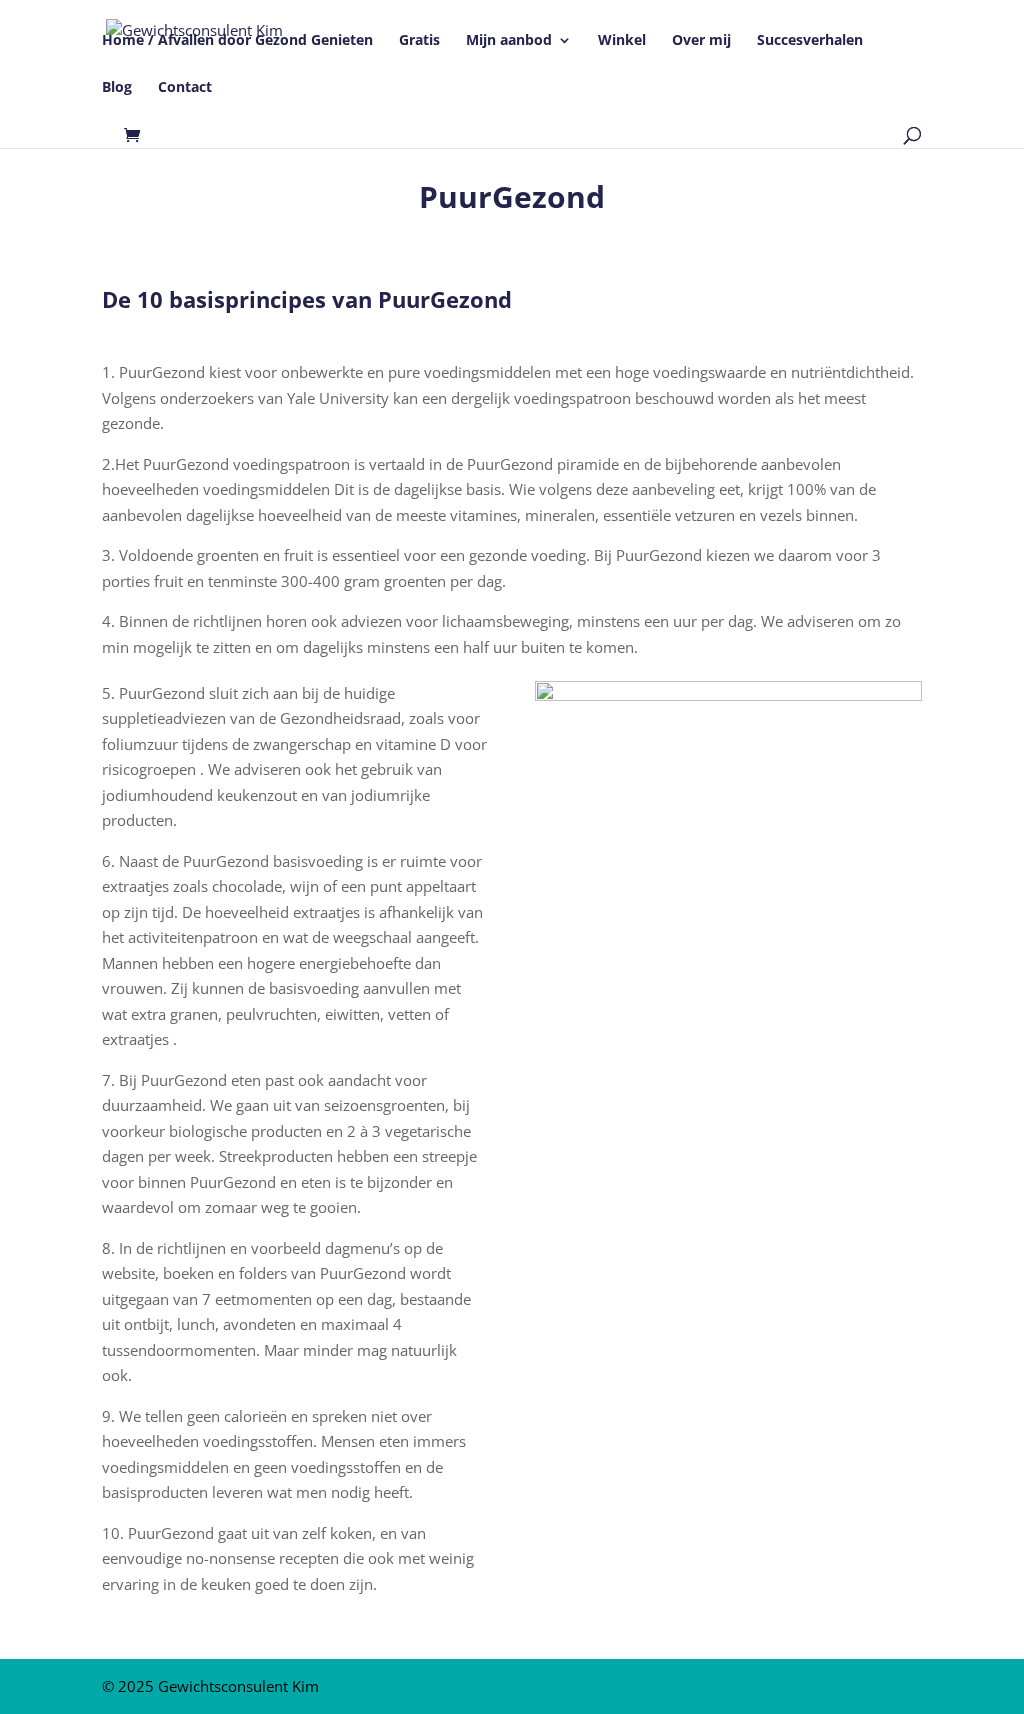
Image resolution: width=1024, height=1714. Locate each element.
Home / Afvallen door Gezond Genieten (237, 41)
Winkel (622, 41)
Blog (117, 88)
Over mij (701, 41)
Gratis (419, 41)
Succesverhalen (810, 41)
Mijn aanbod (509, 41)
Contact (185, 88)
